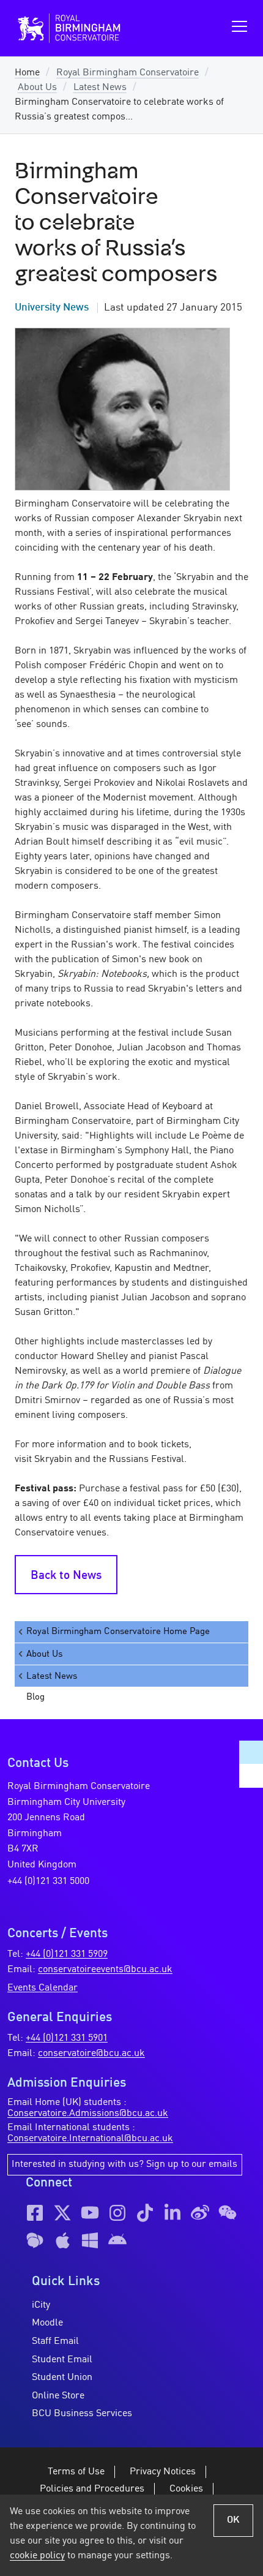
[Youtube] (90, 2213)
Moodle (47, 2323)
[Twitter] (62, 2213)
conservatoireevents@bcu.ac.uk (105, 1970)
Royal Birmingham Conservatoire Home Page (118, 1632)
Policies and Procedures (92, 2489)
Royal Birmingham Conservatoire (128, 73)
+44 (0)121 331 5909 (67, 1954)
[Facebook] (35, 2213)
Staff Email (55, 2341)
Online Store (58, 2396)
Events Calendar (43, 1988)
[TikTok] (145, 2213)
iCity (41, 2305)
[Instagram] (117, 2213)
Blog (35, 1697)
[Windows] (90, 2240)
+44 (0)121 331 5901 (67, 2038)
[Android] (117, 2240)
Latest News (100, 88)
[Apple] (62, 2240)
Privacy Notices (163, 2472)
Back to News (66, 1576)
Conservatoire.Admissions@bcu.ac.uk (88, 2114)
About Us (37, 88)
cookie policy (37, 2556)
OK (233, 2520)
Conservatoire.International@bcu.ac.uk (90, 2139)
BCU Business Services (82, 2414)
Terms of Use (76, 2472)
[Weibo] (200, 2213)
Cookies (186, 2489)
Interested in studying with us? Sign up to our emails (124, 2164)
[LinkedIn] (172, 2213)
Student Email (62, 2360)
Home (27, 73)
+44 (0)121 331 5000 (48, 1881)
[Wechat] (228, 2213)
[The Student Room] (35, 2240)
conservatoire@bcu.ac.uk (91, 2054)
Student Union (62, 2378)
